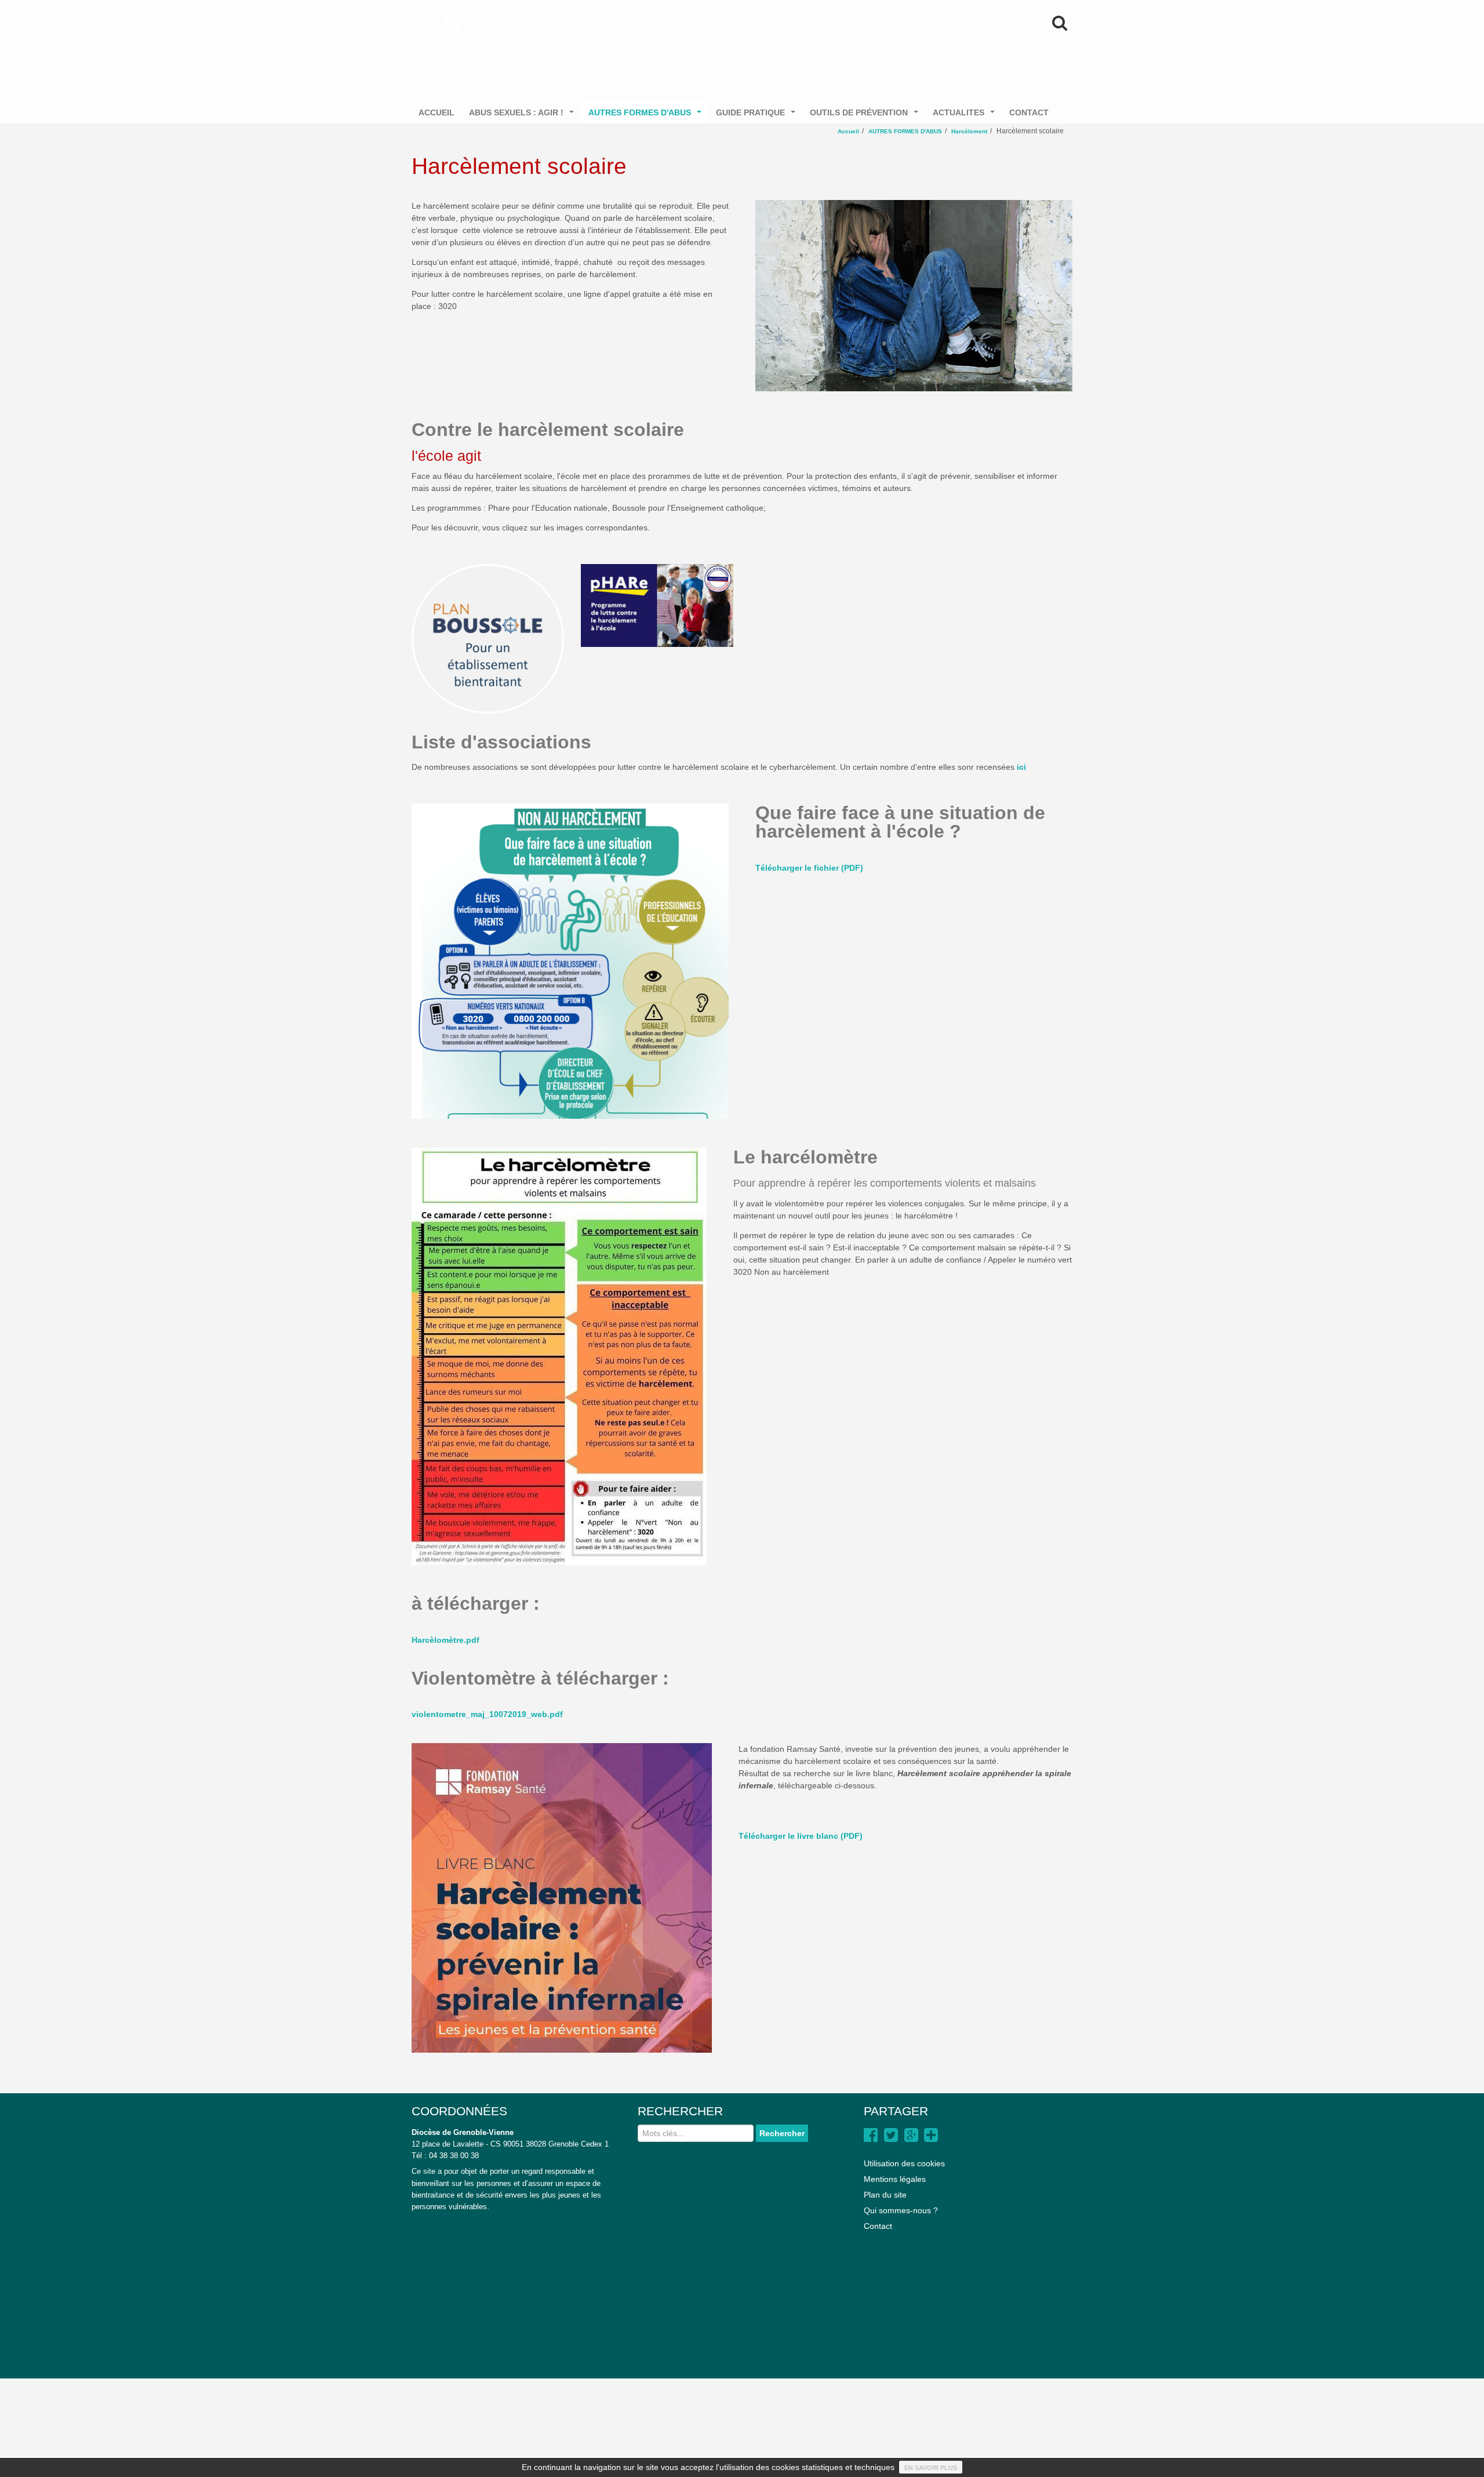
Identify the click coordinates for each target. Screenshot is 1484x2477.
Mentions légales (895, 2179)
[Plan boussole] (488, 639)
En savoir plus (931, 2468)
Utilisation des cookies (904, 2163)
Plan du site (885, 2195)
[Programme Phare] (657, 605)
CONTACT (1029, 112)
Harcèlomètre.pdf (445, 1640)
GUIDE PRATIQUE (758, 116)
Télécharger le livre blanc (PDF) (801, 1836)
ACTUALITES (966, 116)
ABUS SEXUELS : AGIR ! (524, 116)
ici (1021, 767)
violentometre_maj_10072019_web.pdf (487, 1714)
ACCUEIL (437, 112)
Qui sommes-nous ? (901, 2210)
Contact (878, 2226)
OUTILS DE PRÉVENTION (866, 116)
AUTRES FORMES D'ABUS (647, 116)
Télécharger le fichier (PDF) (809, 868)
